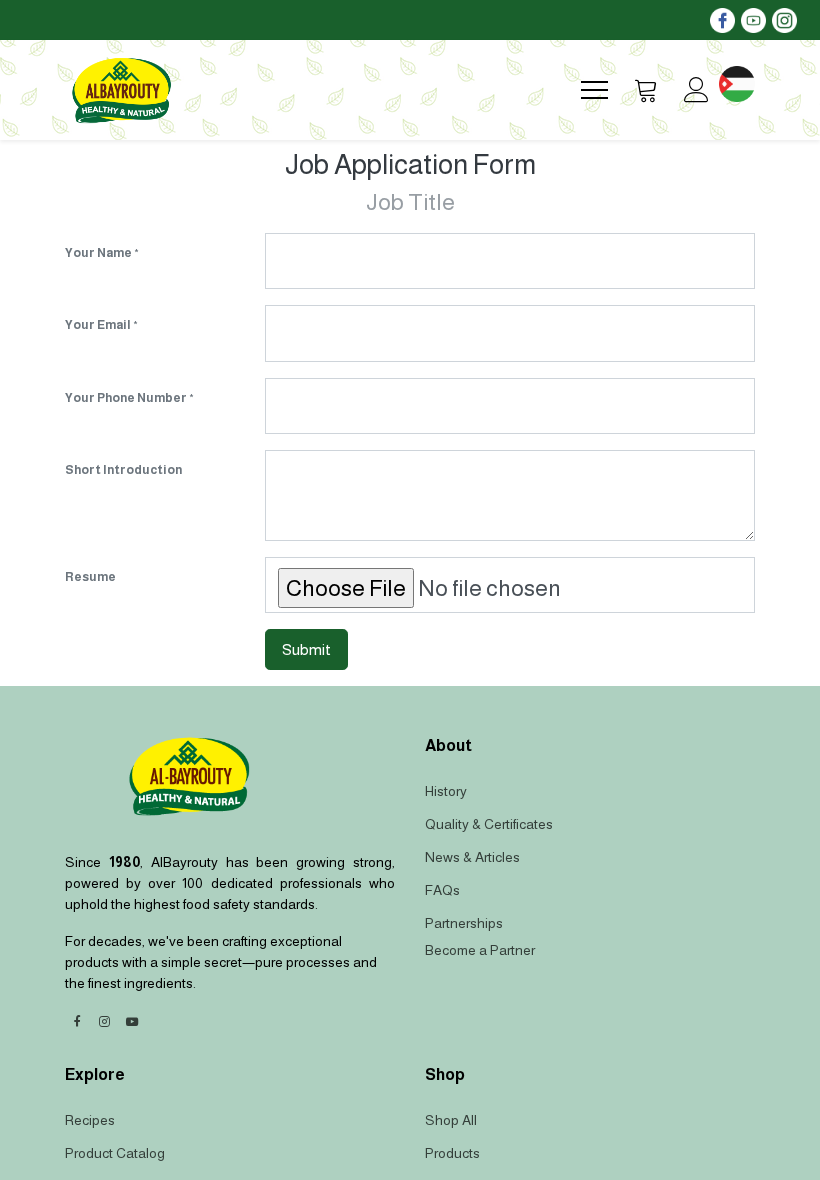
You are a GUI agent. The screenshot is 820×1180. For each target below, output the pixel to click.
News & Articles (472, 857)
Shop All (451, 1120)
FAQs (442, 890)
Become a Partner (480, 950)
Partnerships (464, 923)
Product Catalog (115, 1153)
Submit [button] (306, 649)
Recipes (90, 1120)
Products (452, 1153)
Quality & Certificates (489, 824)
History (446, 791)
